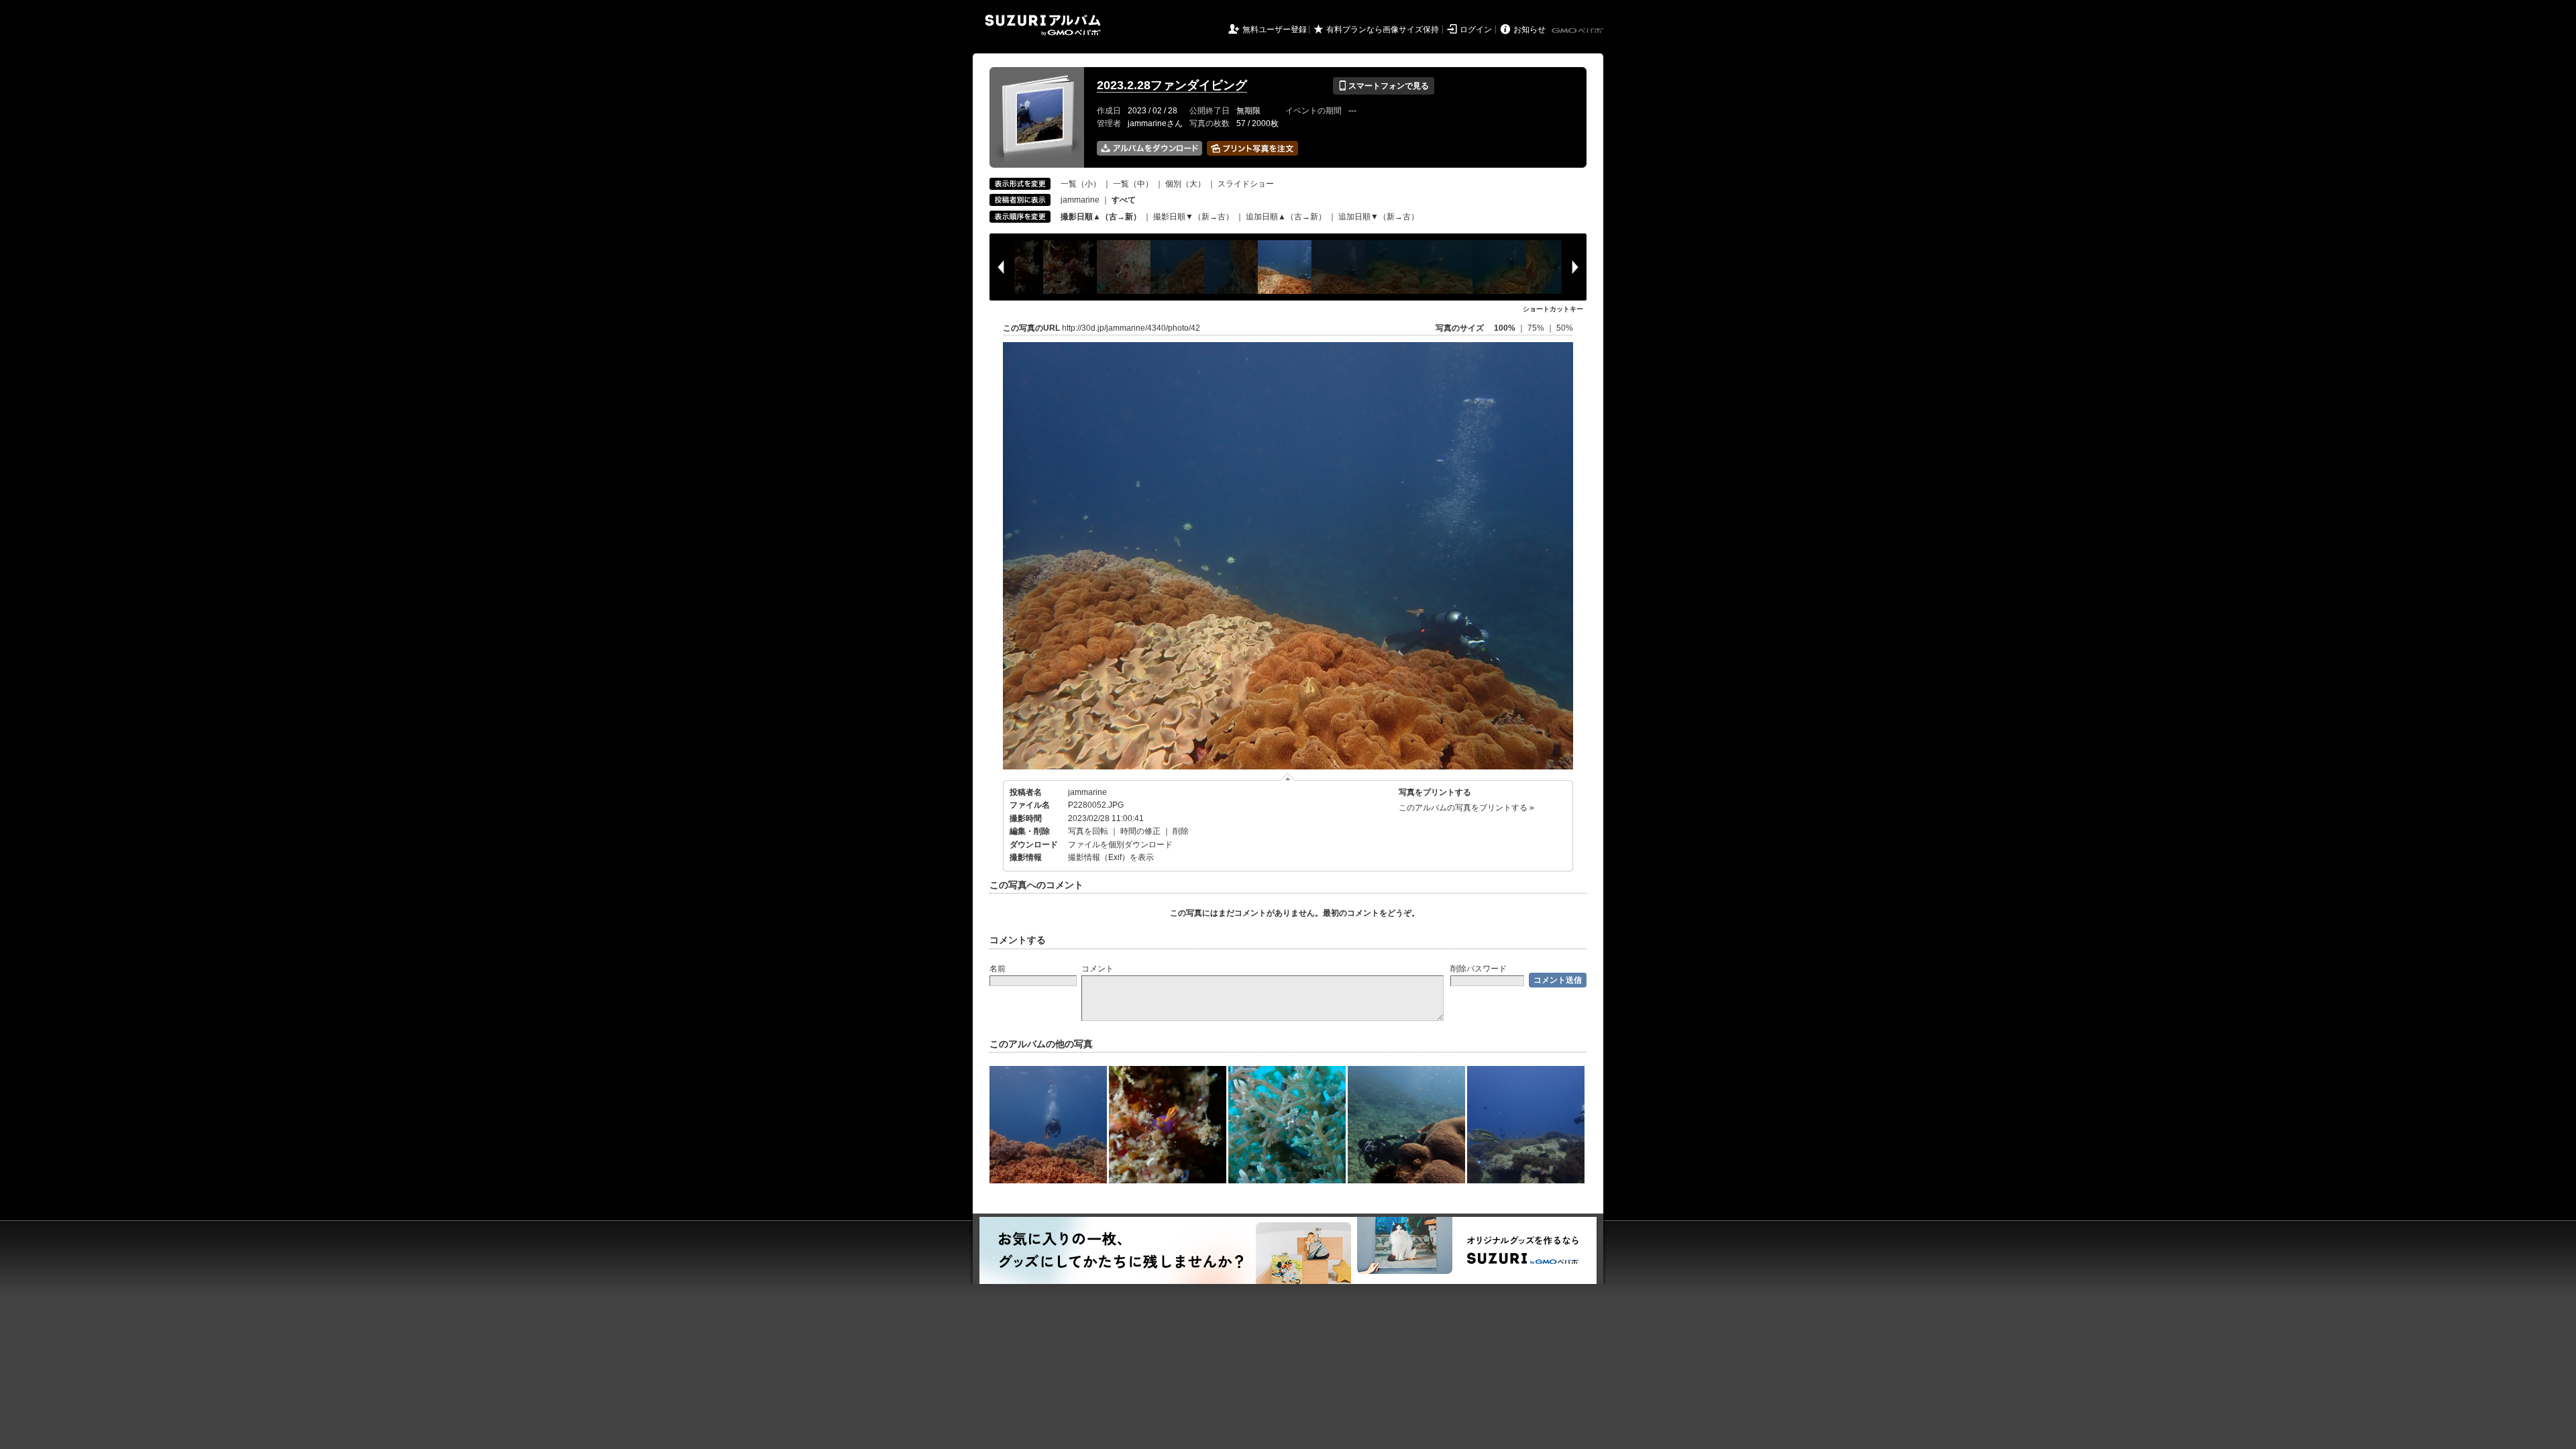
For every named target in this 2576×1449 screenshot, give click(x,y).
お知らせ (1529, 30)
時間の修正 (1140, 831)
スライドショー (1246, 184)
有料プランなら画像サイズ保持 (1383, 30)
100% (1505, 328)
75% (1537, 328)
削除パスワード (1479, 969)
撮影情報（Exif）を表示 (1111, 857)
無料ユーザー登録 (1275, 30)
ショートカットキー (1553, 309)
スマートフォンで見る (1384, 86)
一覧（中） (1133, 184)
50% (1565, 328)
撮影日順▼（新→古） (1193, 217)
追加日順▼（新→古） (1379, 217)
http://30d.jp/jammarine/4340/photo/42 (1131, 328)
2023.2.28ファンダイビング (1172, 85)
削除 (1181, 831)
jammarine (1080, 200)
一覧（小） (1081, 184)
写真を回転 (1088, 831)
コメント (1097, 969)
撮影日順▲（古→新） (1101, 217)
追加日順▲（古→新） (1286, 217)
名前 (998, 969)
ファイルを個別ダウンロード (1120, 845)
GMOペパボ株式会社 (1578, 31)
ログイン (1476, 30)
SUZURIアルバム (1043, 25)
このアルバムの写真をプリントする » (1466, 808)
